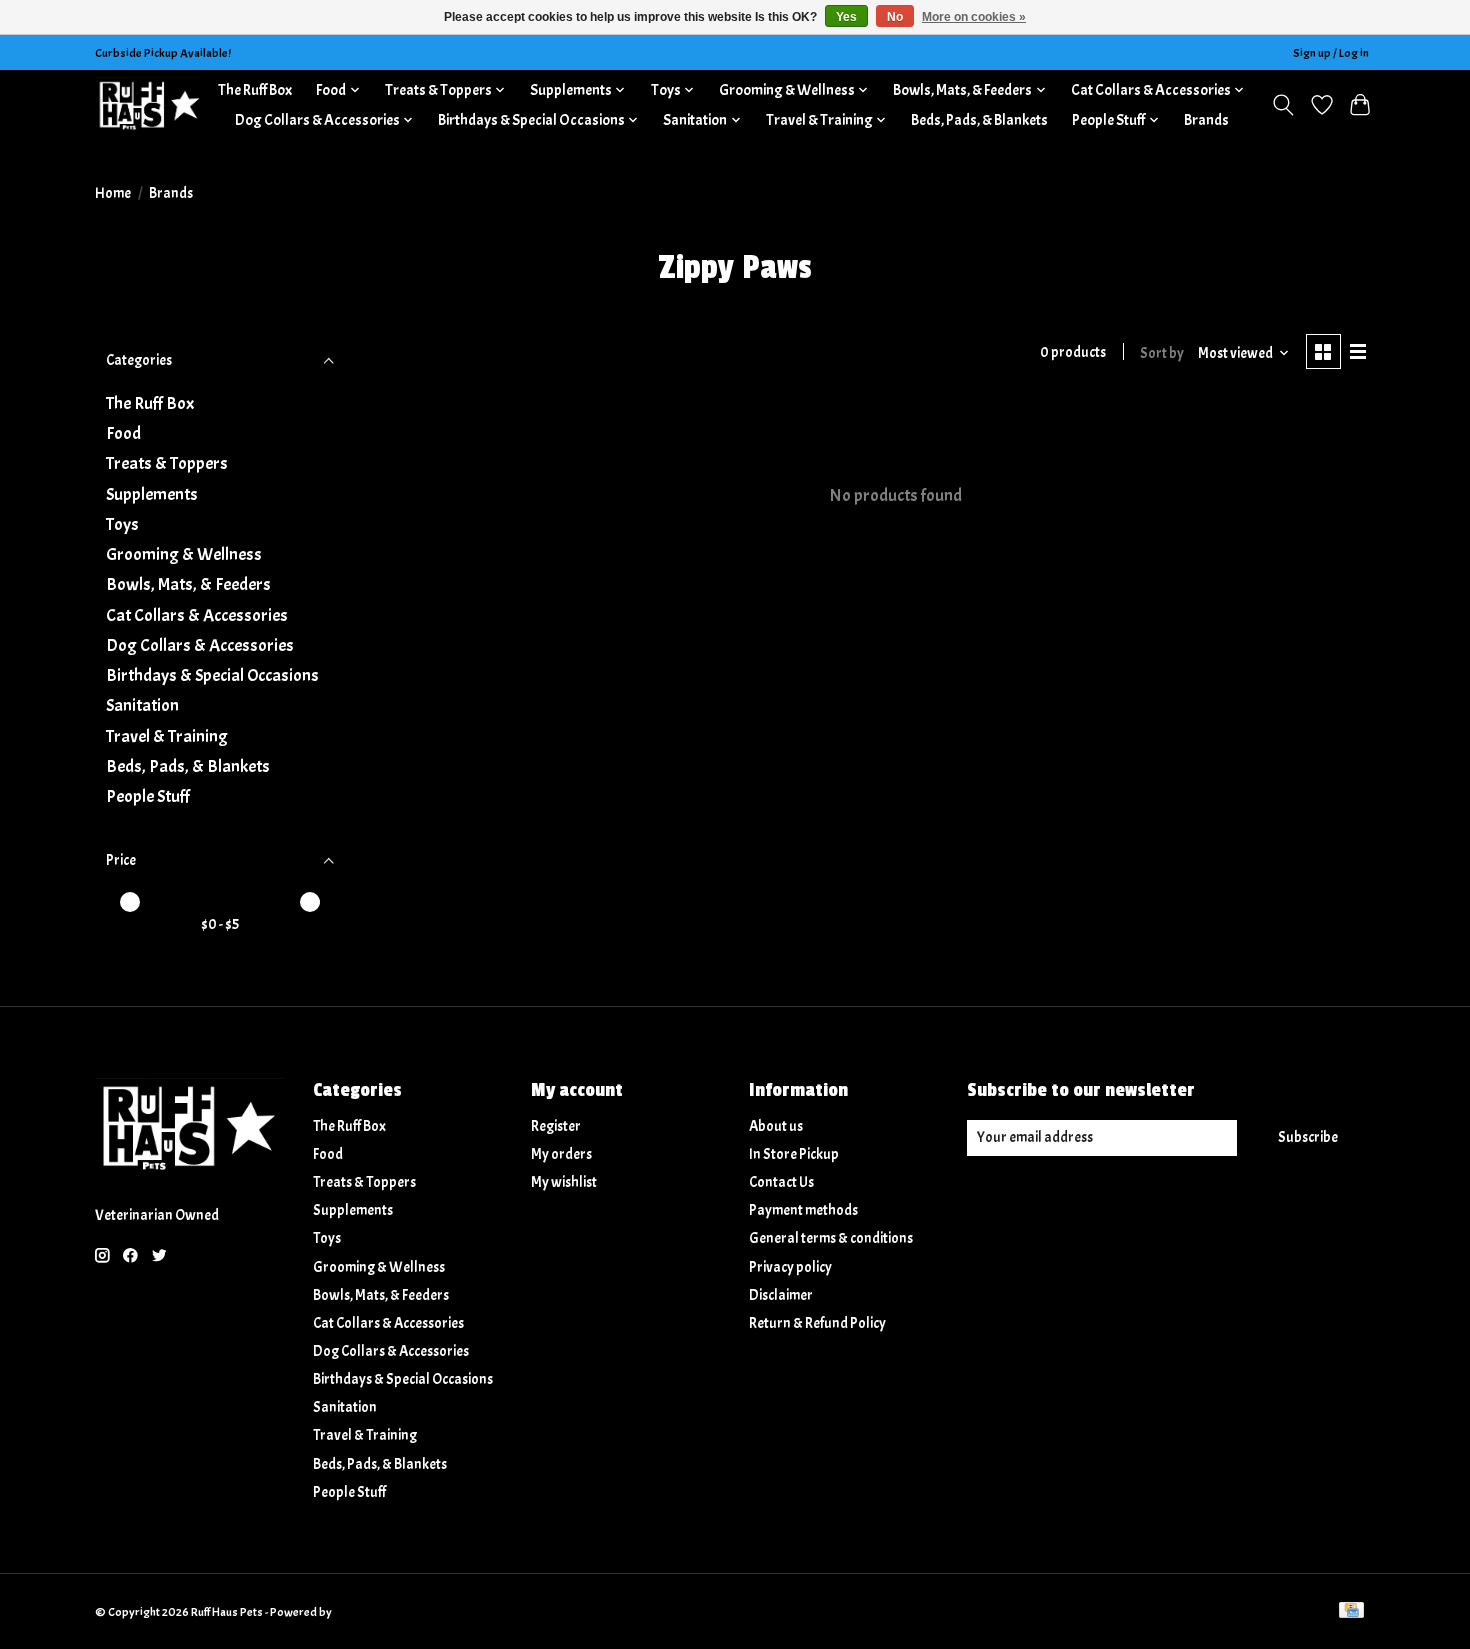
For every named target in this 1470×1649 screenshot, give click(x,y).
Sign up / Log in (1331, 53)
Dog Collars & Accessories (200, 645)
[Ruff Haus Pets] (150, 104)
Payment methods (803, 1210)
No (895, 17)
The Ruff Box (255, 90)
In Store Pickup (794, 1154)
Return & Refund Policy (817, 1323)
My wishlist (564, 1182)
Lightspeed (362, 1612)
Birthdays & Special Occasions (212, 675)
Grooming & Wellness (184, 554)
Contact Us (781, 1182)
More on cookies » (974, 17)
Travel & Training (167, 736)
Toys (122, 524)
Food (123, 433)
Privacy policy (790, 1267)
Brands (1206, 120)
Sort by (1162, 353)
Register (556, 1126)
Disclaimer (781, 1295)
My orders (561, 1154)
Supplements (152, 494)
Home (113, 193)
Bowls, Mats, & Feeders (188, 584)
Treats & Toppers (167, 463)
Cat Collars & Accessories (197, 615)
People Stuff (148, 796)
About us (776, 1126)
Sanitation (142, 705)
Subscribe (1308, 1137)
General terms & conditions (831, 1238)
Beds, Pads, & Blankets (979, 120)
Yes (846, 17)
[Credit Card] (1351, 1612)
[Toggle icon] (1283, 105)
